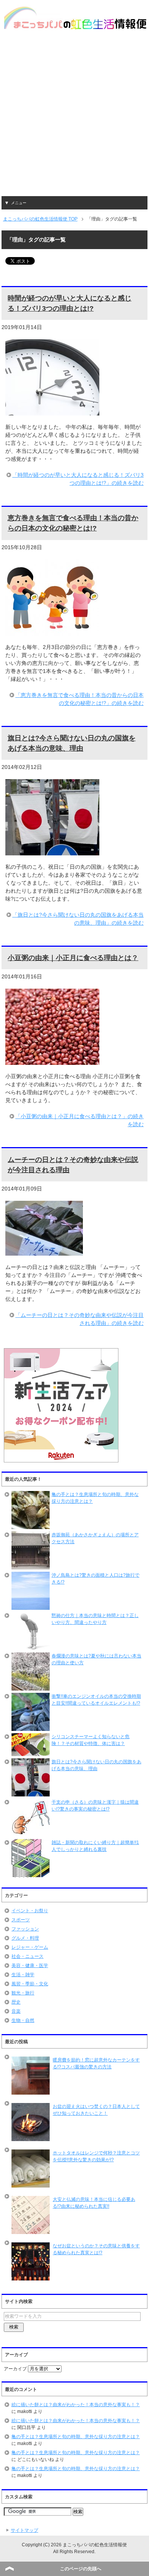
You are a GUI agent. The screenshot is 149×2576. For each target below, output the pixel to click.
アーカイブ (15, 2369)
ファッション (25, 1929)
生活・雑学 (23, 1975)
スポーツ (21, 1920)
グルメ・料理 (25, 1938)
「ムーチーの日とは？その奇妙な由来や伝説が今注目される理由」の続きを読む (79, 1319)
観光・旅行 (23, 1993)
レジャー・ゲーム (30, 1947)
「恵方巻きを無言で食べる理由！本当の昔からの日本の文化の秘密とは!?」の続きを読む (79, 699)
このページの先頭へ (81, 2569)
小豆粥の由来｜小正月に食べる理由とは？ (73, 958)
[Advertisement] (74, 118)
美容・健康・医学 (30, 1966)
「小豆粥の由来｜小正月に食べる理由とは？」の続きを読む (79, 1120)
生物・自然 (23, 2020)
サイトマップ (24, 2530)
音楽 (16, 2011)
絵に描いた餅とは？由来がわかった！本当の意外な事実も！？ (76, 2405)
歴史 (16, 2002)
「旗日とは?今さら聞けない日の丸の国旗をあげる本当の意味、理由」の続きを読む (78, 919)
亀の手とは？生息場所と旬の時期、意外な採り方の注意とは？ (76, 2437)
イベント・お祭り (30, 1911)
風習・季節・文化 (30, 1984)
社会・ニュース (28, 1956)
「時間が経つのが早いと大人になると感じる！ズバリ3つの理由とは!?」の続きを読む (78, 479)
